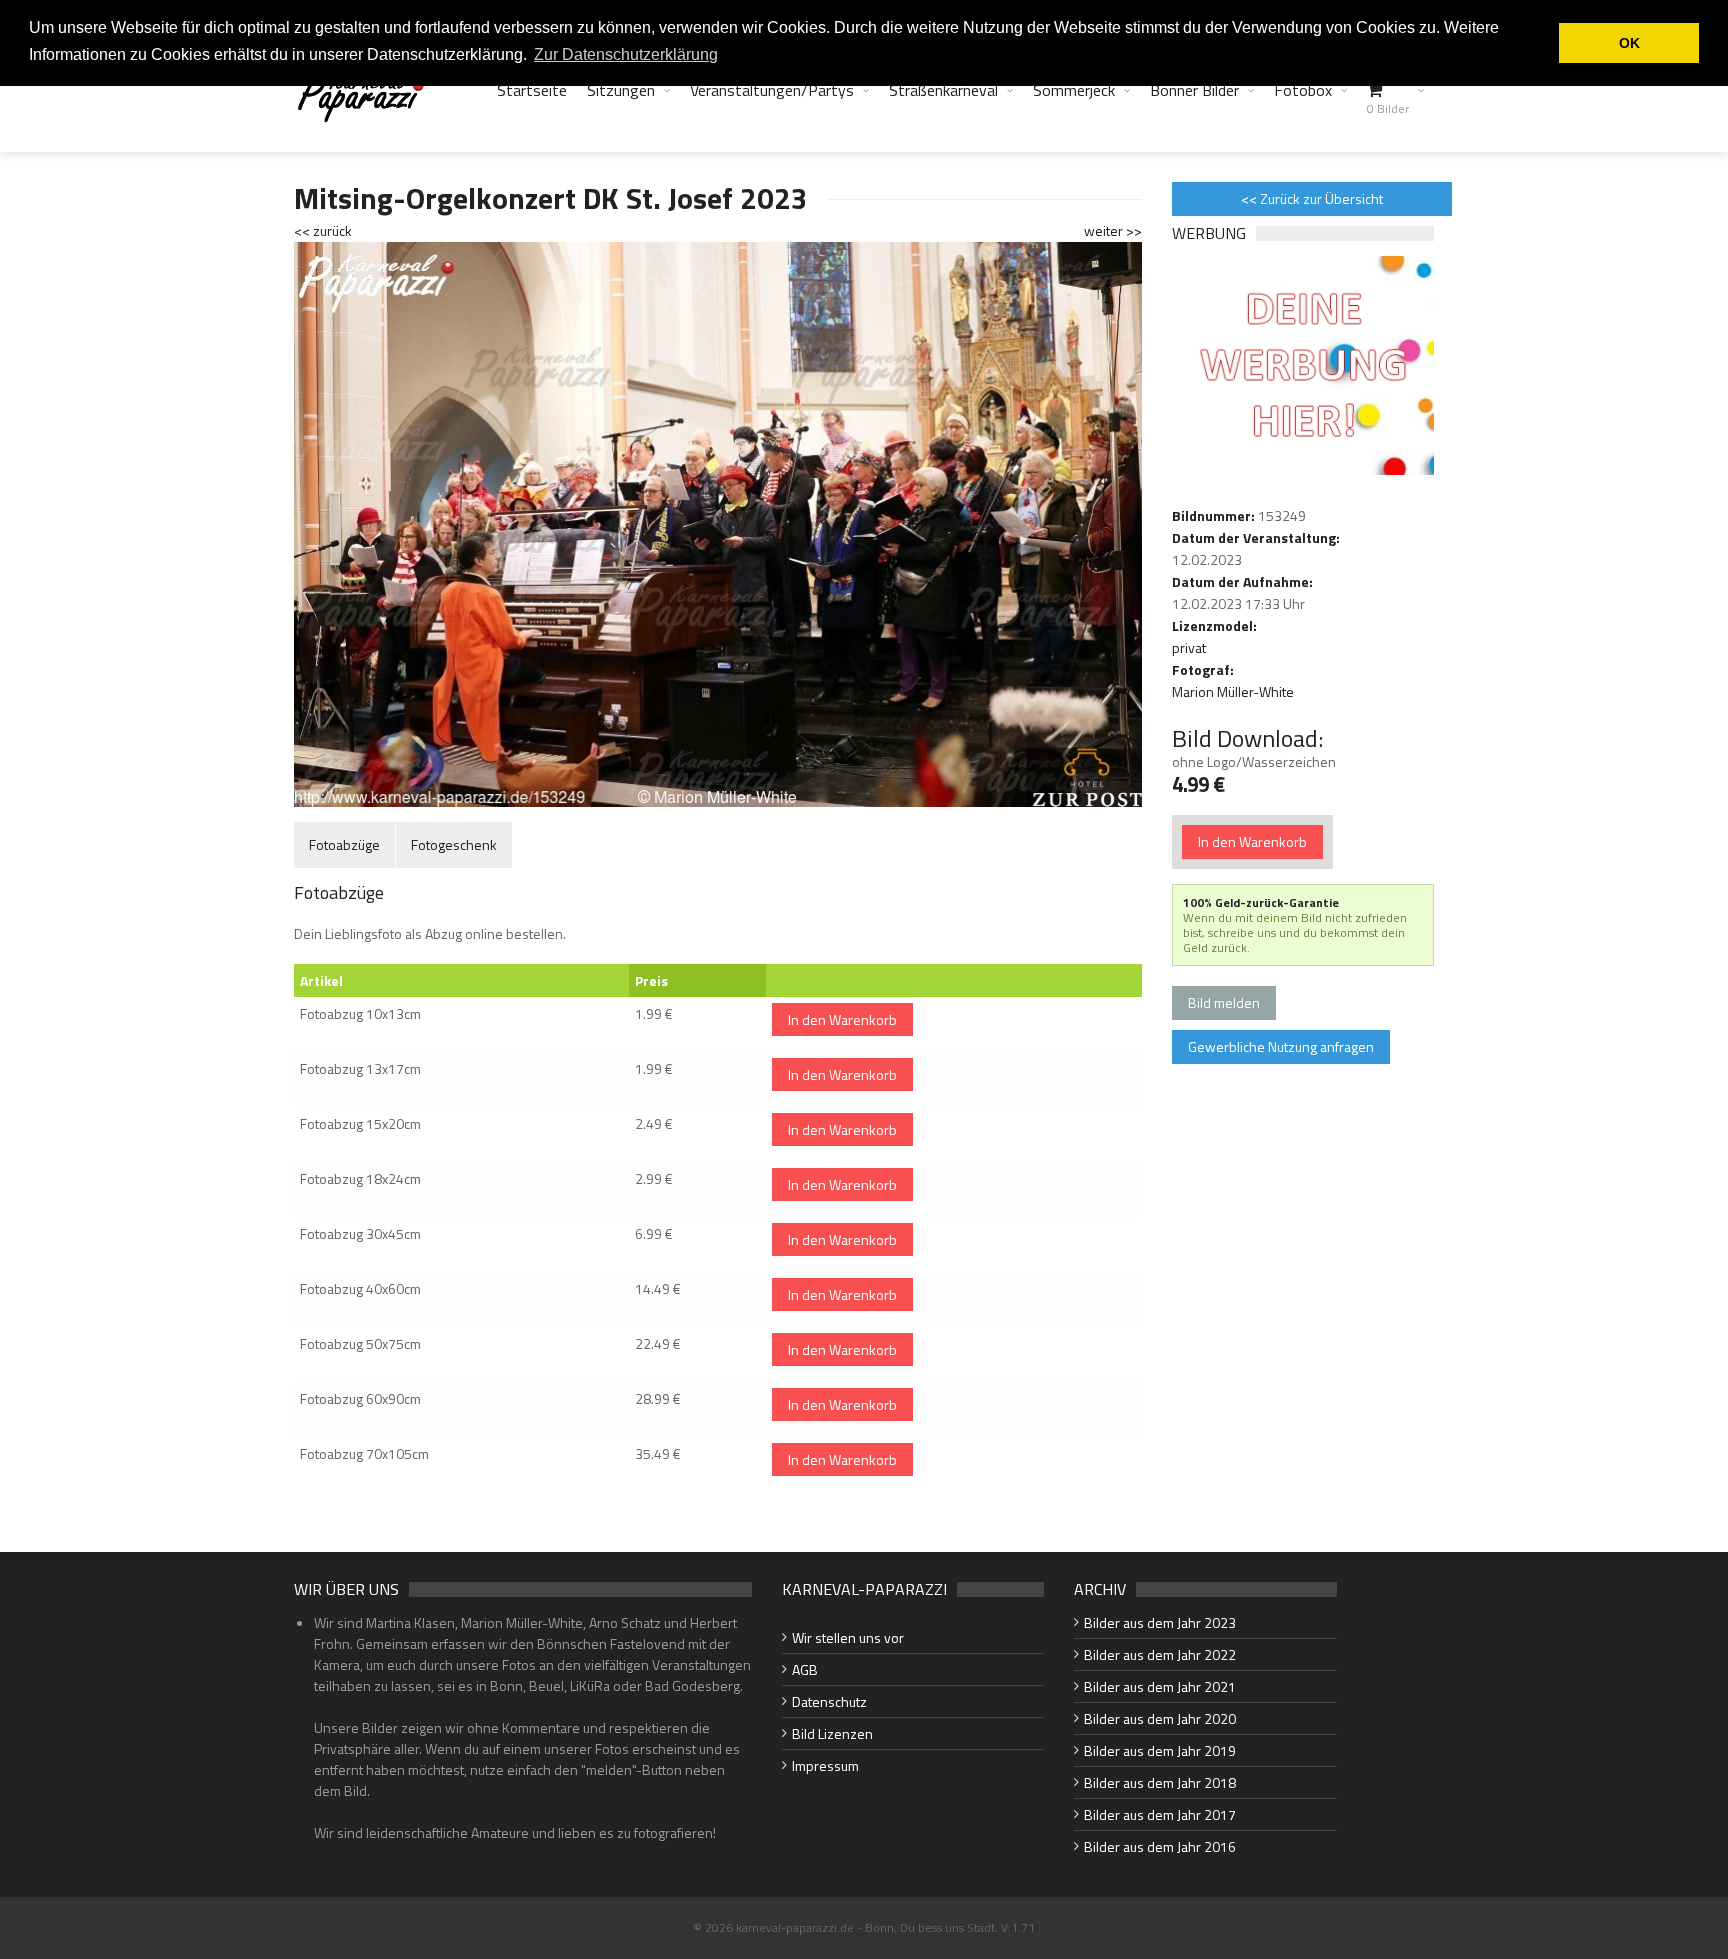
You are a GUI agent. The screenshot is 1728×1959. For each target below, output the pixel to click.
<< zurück (323, 230)
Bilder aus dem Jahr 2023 (1160, 1622)
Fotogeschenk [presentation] (454, 844)
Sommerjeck (1074, 90)
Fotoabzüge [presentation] (344, 844)
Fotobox (1303, 90)
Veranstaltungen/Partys (772, 90)
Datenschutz (829, 1701)
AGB (805, 1669)
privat (1189, 647)
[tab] (344, 844)
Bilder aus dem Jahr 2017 (1160, 1814)
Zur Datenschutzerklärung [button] (626, 54)
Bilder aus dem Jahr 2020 (1160, 1718)
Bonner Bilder (1194, 90)
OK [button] (1629, 43)
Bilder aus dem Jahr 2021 (1160, 1686)
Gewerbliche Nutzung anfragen (1281, 1046)
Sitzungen (621, 90)
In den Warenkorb (842, 1019)
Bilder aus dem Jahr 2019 (1160, 1750)
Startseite (532, 90)
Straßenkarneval (943, 90)
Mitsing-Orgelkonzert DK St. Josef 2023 (551, 198)
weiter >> (1113, 230)
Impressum (825, 1765)
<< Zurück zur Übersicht (1312, 198)
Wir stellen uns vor (848, 1637)
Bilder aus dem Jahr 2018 (1160, 1782)
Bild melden (1224, 1002)
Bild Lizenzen (832, 1733)
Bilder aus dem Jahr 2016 (1160, 1846)
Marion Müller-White (1233, 691)
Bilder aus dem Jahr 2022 (1160, 1654)
